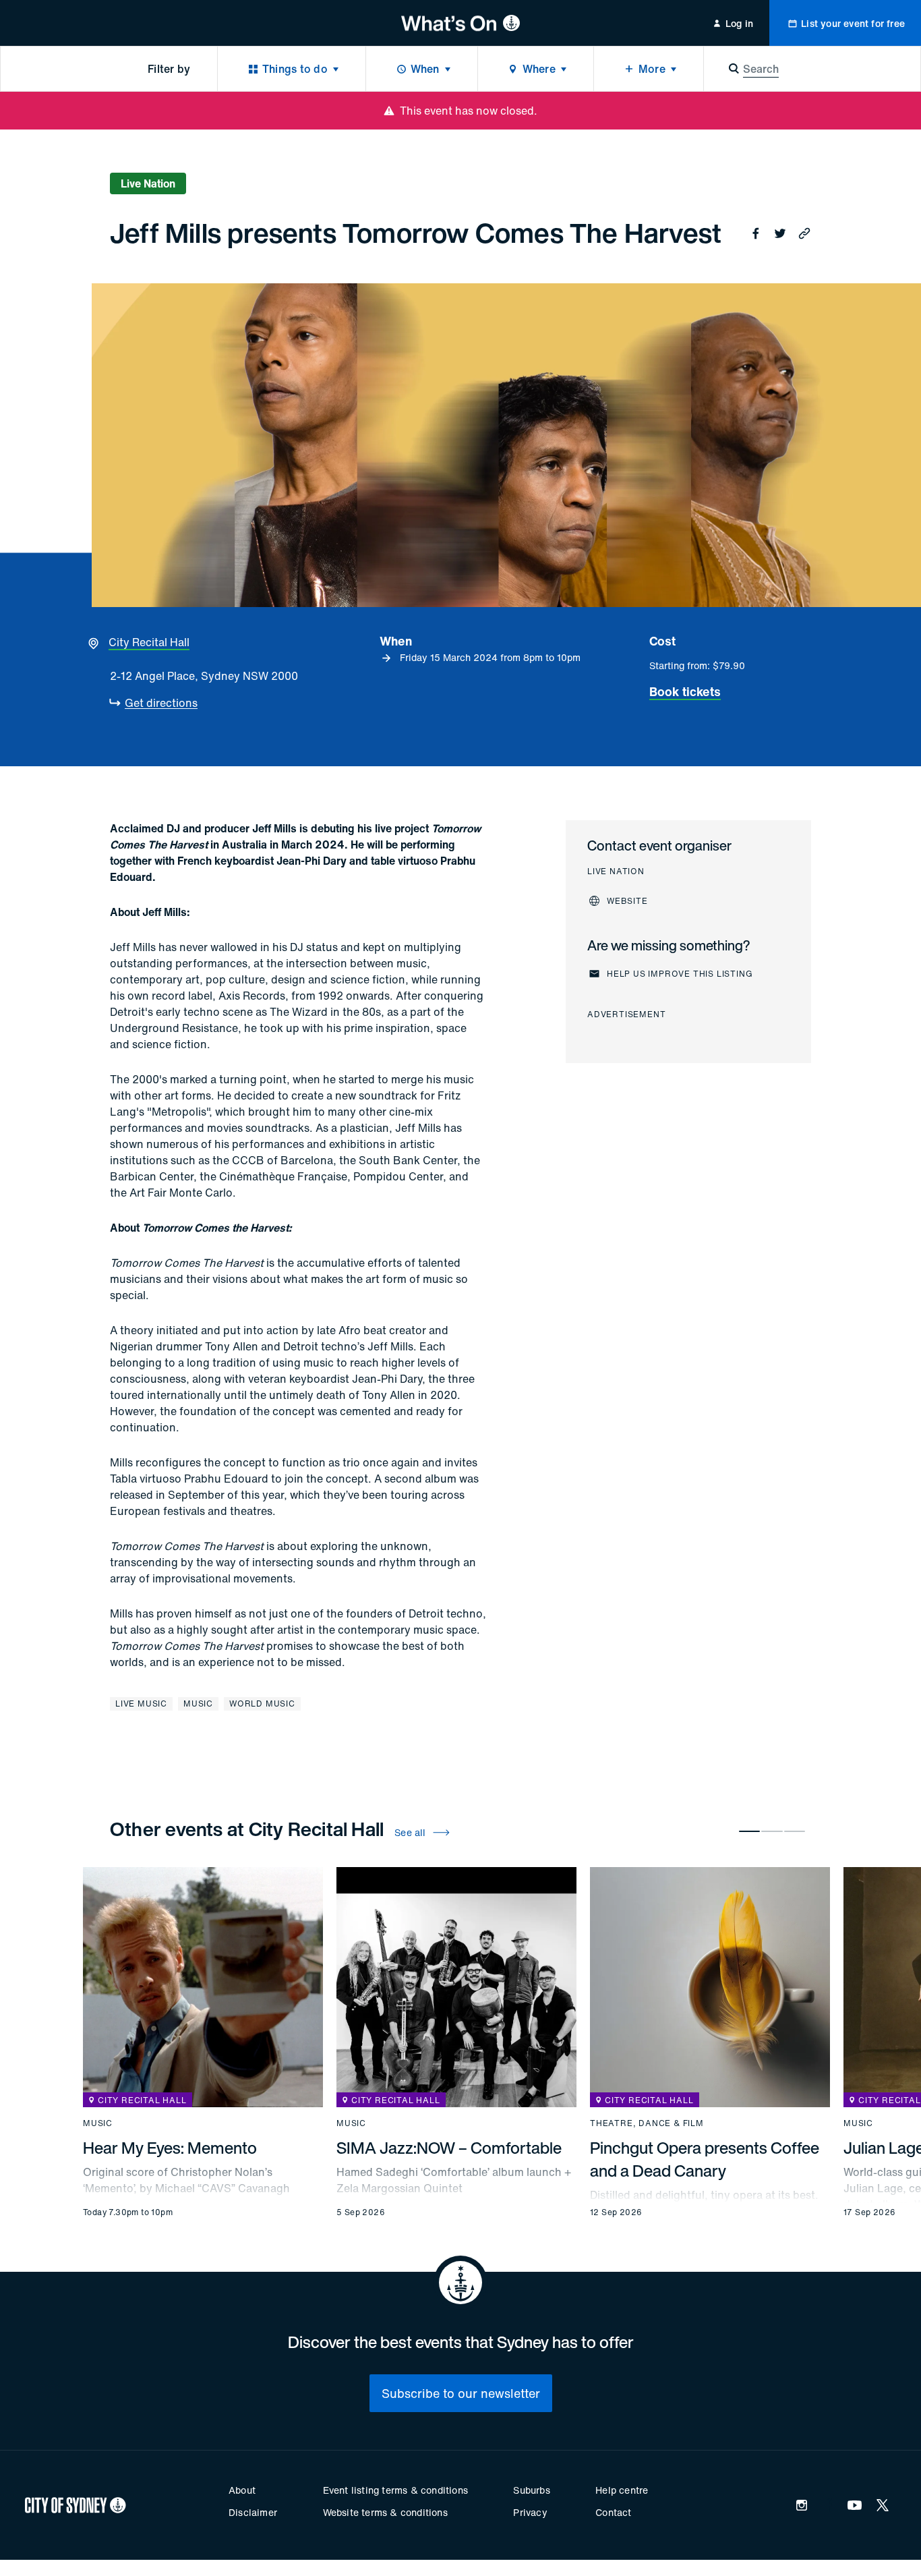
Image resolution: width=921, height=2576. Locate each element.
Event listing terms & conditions (395, 2490)
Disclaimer (253, 2512)
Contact (613, 2512)
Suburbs (531, 2490)
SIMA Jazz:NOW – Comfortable (449, 2148)
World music (262, 1704)
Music (198, 1704)
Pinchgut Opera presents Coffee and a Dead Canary (705, 2159)
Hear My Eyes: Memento (170, 2148)
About (242, 2490)
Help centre (622, 2490)
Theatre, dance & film (647, 2123)
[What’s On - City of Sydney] (461, 23)
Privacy (530, 2512)
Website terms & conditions (385, 2512)
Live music (141, 1704)
